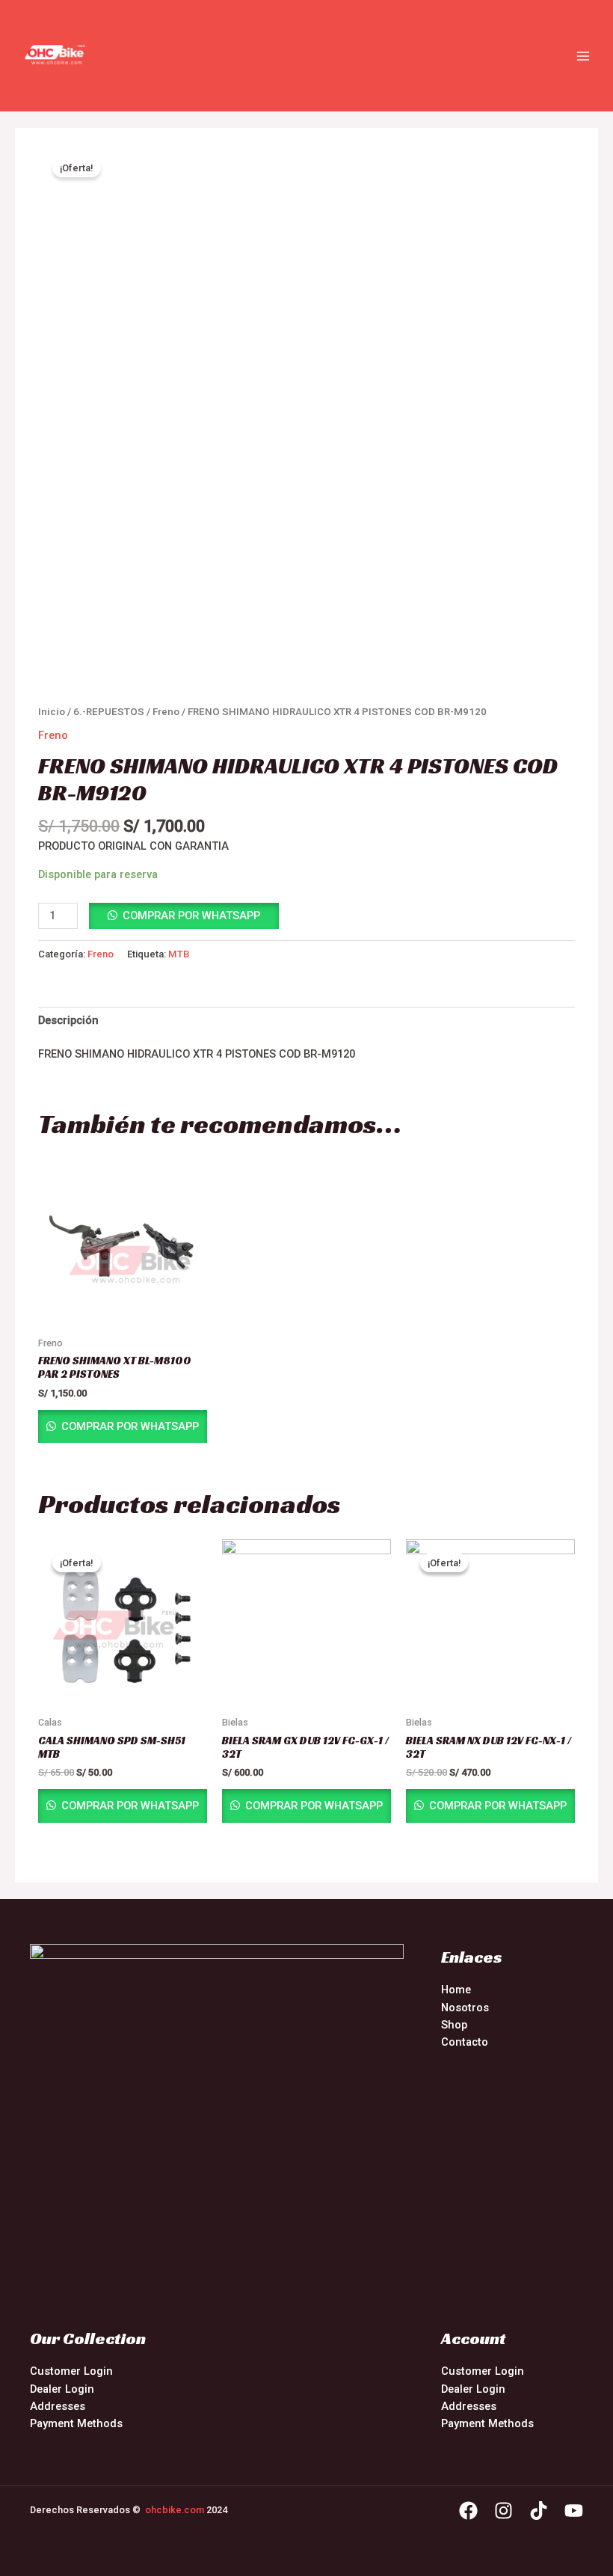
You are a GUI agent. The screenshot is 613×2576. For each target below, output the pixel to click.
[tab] (68, 1021)
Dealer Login (62, 2389)
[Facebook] (468, 2511)
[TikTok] (539, 2511)
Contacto (465, 2042)
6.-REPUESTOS (109, 712)
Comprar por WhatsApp (191, 916)
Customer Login (71, 2371)
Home (456, 1990)
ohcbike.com (175, 2510)
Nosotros (465, 2008)
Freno (166, 712)
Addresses (58, 2406)
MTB (179, 954)
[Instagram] (503, 2511)
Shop (454, 2025)
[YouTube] (574, 2511)
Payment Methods (76, 2423)
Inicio (52, 712)
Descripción (68, 1020)
